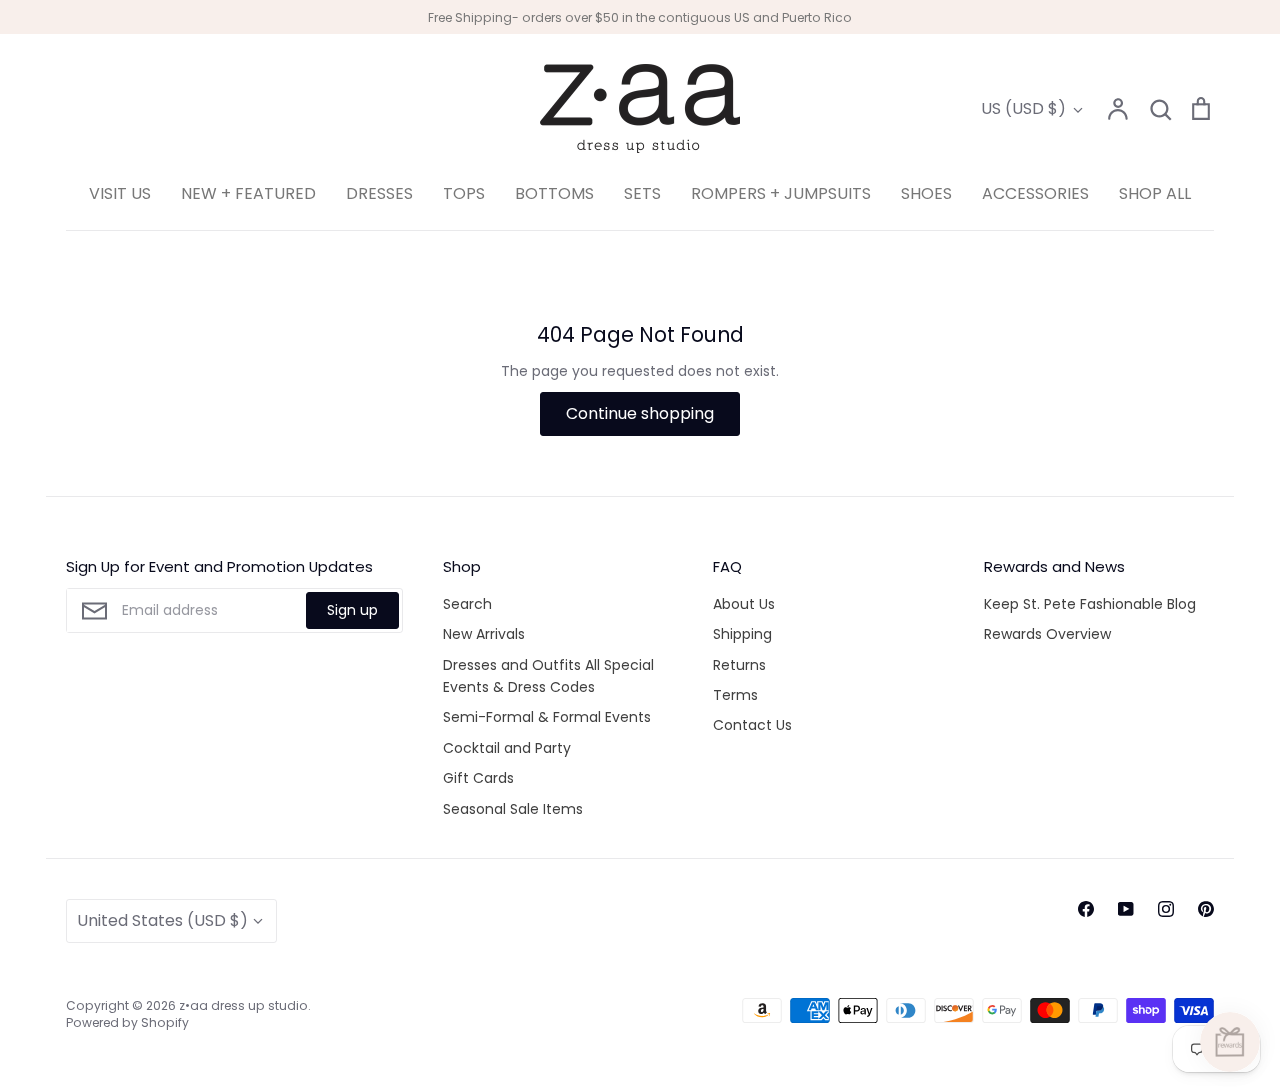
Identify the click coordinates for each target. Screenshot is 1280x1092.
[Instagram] (1166, 909)
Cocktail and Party (507, 748)
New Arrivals (484, 634)
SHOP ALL (1155, 193)
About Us (744, 604)
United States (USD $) (162, 920)
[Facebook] (1086, 909)
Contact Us (752, 725)
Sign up (352, 610)
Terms (735, 695)
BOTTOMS (554, 193)
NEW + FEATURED (248, 193)
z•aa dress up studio (243, 1005)
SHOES (926, 193)
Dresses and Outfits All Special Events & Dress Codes (548, 676)
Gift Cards (478, 778)
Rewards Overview (1047, 634)
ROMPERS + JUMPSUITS (781, 193)
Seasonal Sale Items (513, 809)
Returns (739, 665)
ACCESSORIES (1035, 193)
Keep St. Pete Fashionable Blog (1090, 604)
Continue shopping (640, 413)
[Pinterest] (1206, 909)
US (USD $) (1023, 108)
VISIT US (120, 193)
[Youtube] (1126, 909)
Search (467, 604)
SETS (642, 193)
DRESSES (379, 193)
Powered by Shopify (127, 1022)
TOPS (464, 193)
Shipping (742, 634)
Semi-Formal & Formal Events (547, 717)
